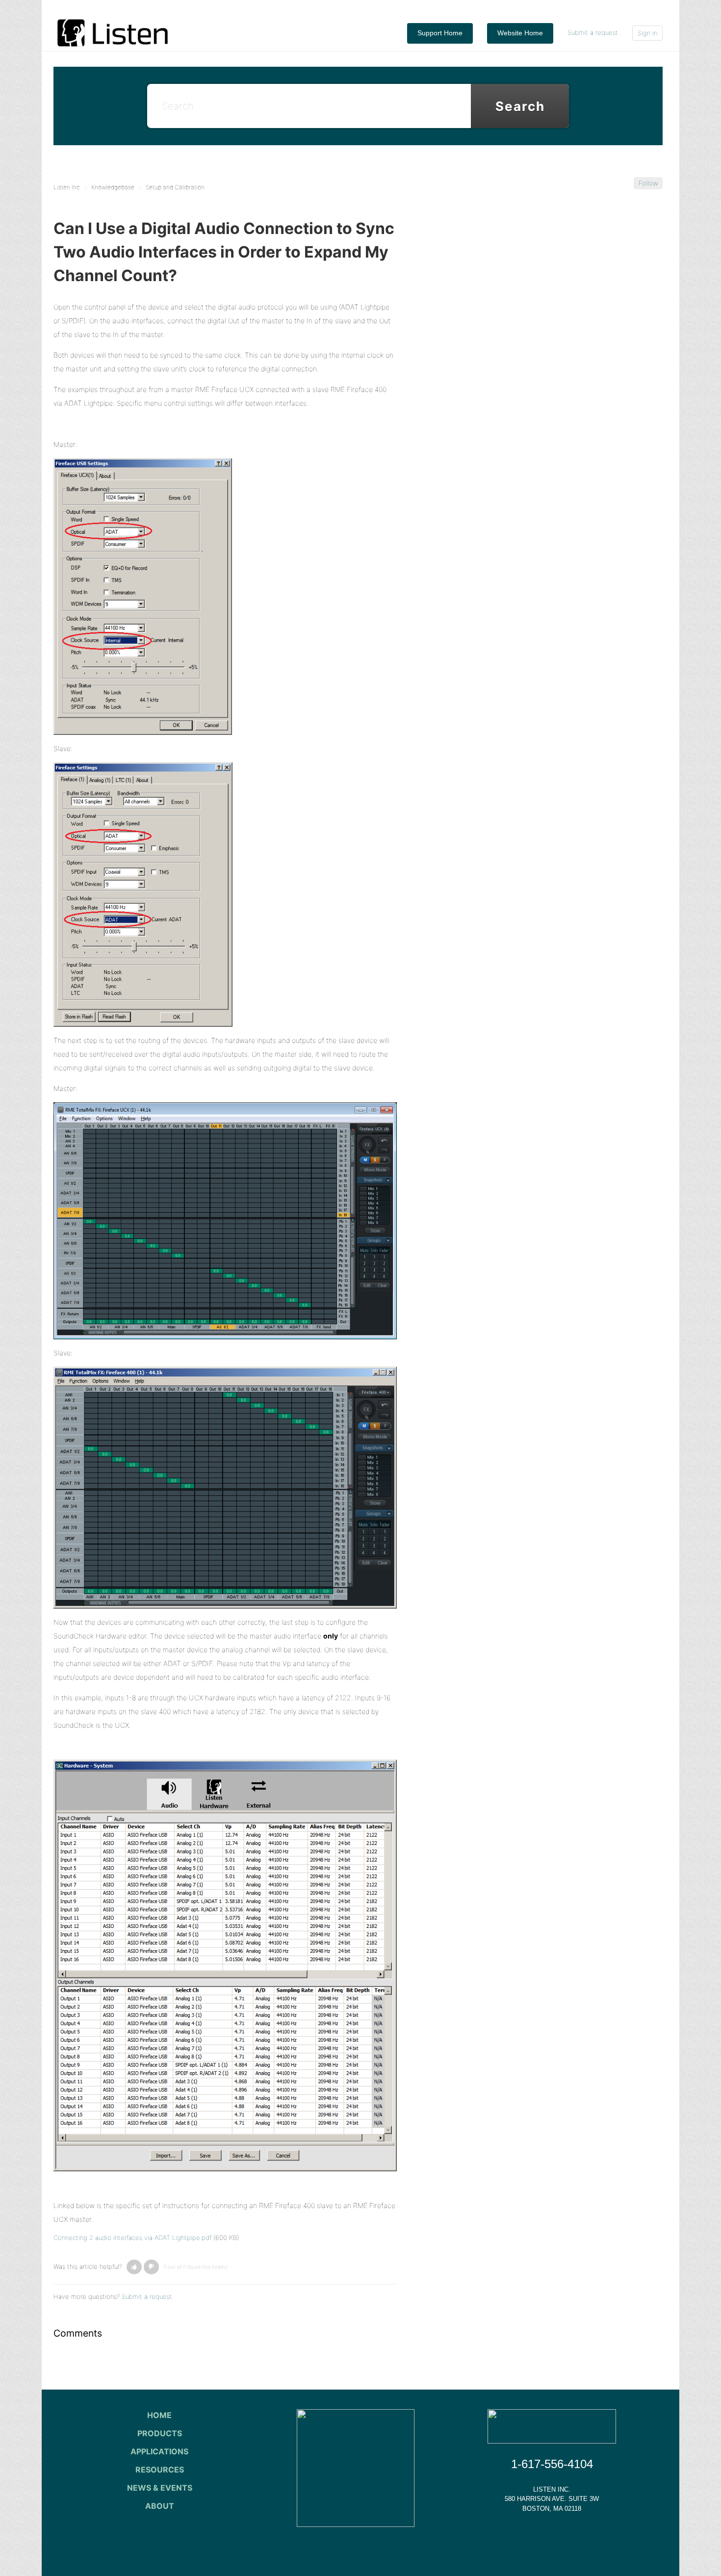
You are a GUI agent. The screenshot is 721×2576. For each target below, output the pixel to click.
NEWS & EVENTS (160, 2488)
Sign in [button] (647, 33)
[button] (134, 2267)
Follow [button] (648, 183)
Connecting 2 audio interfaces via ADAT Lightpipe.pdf (132, 2238)
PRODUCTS (160, 2433)
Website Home (520, 33)
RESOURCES (160, 2470)
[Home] (113, 32)
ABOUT (160, 2506)
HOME (159, 2415)
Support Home (440, 33)
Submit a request (593, 32)
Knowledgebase (113, 187)
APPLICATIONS (159, 2451)
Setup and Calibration (175, 187)
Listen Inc (67, 187)
